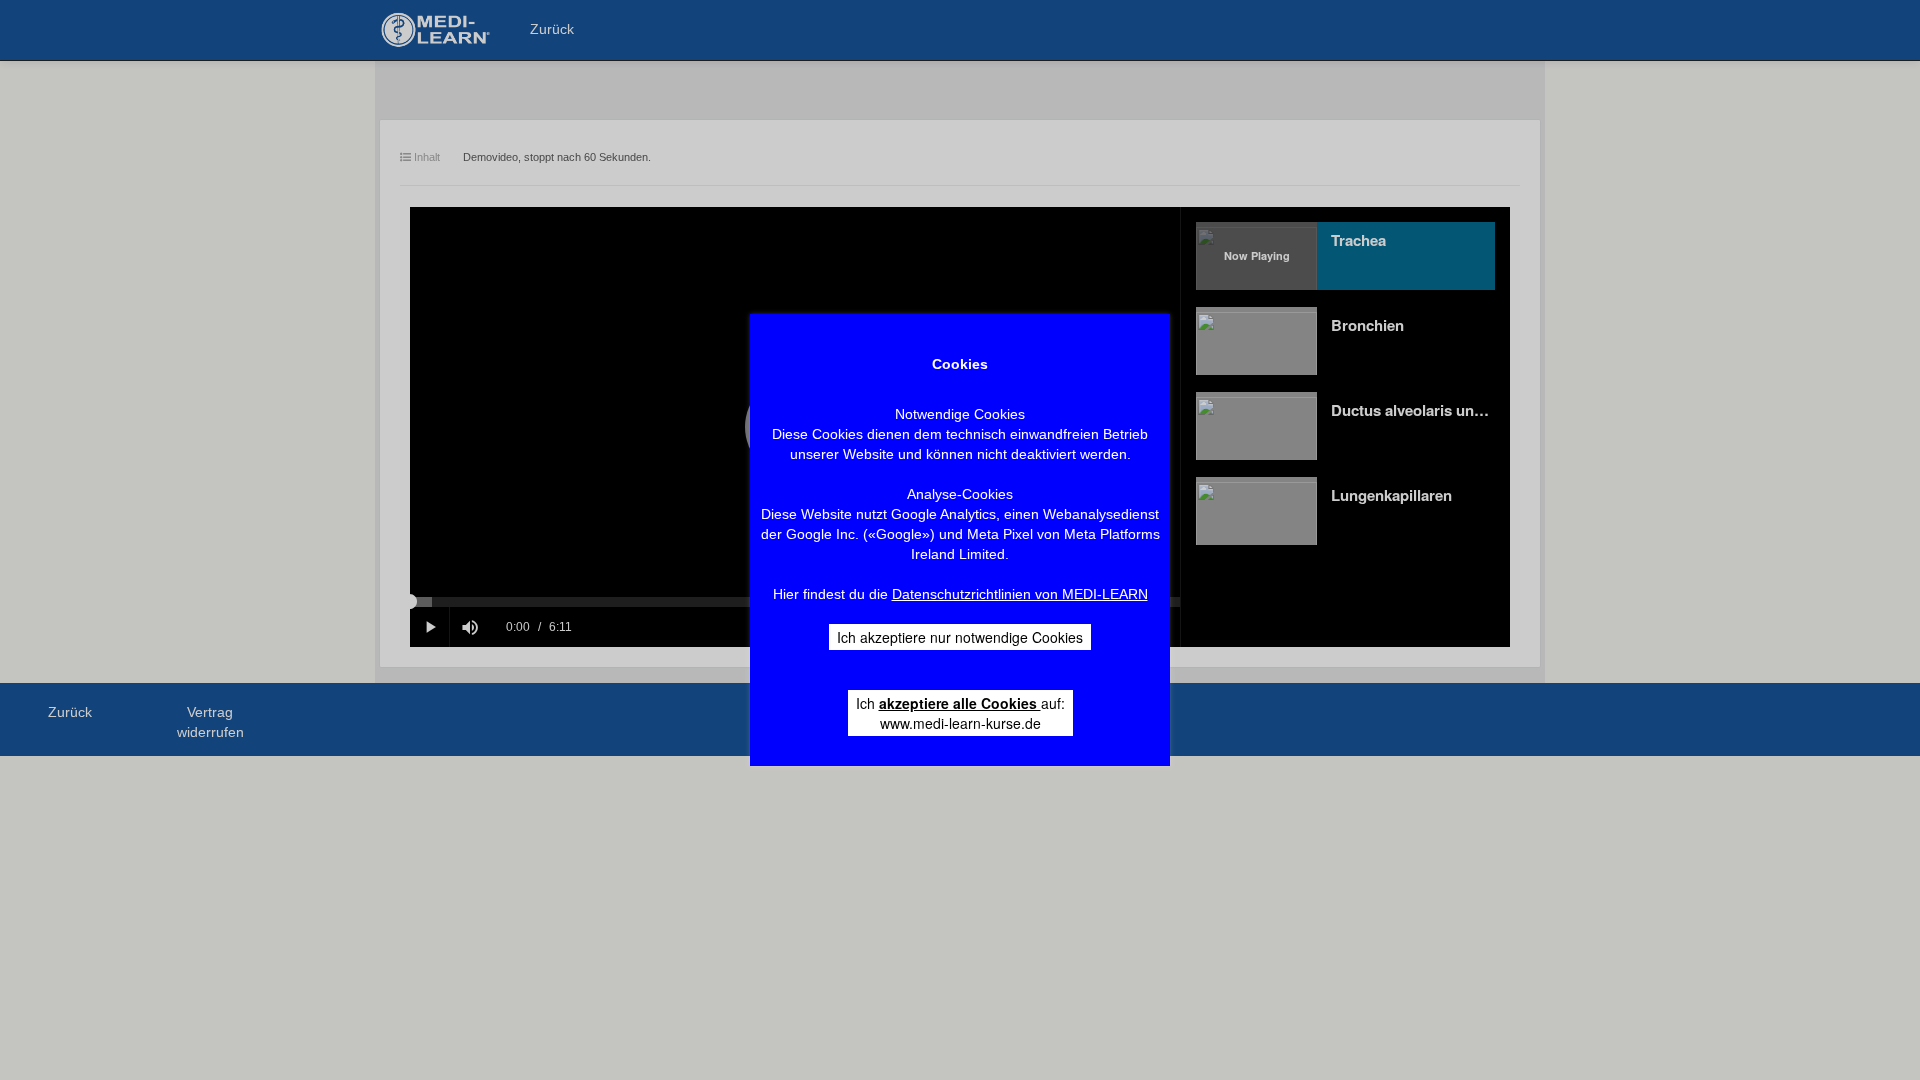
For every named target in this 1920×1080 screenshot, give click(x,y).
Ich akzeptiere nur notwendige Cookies (960, 637)
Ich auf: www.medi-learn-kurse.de (960, 713)
